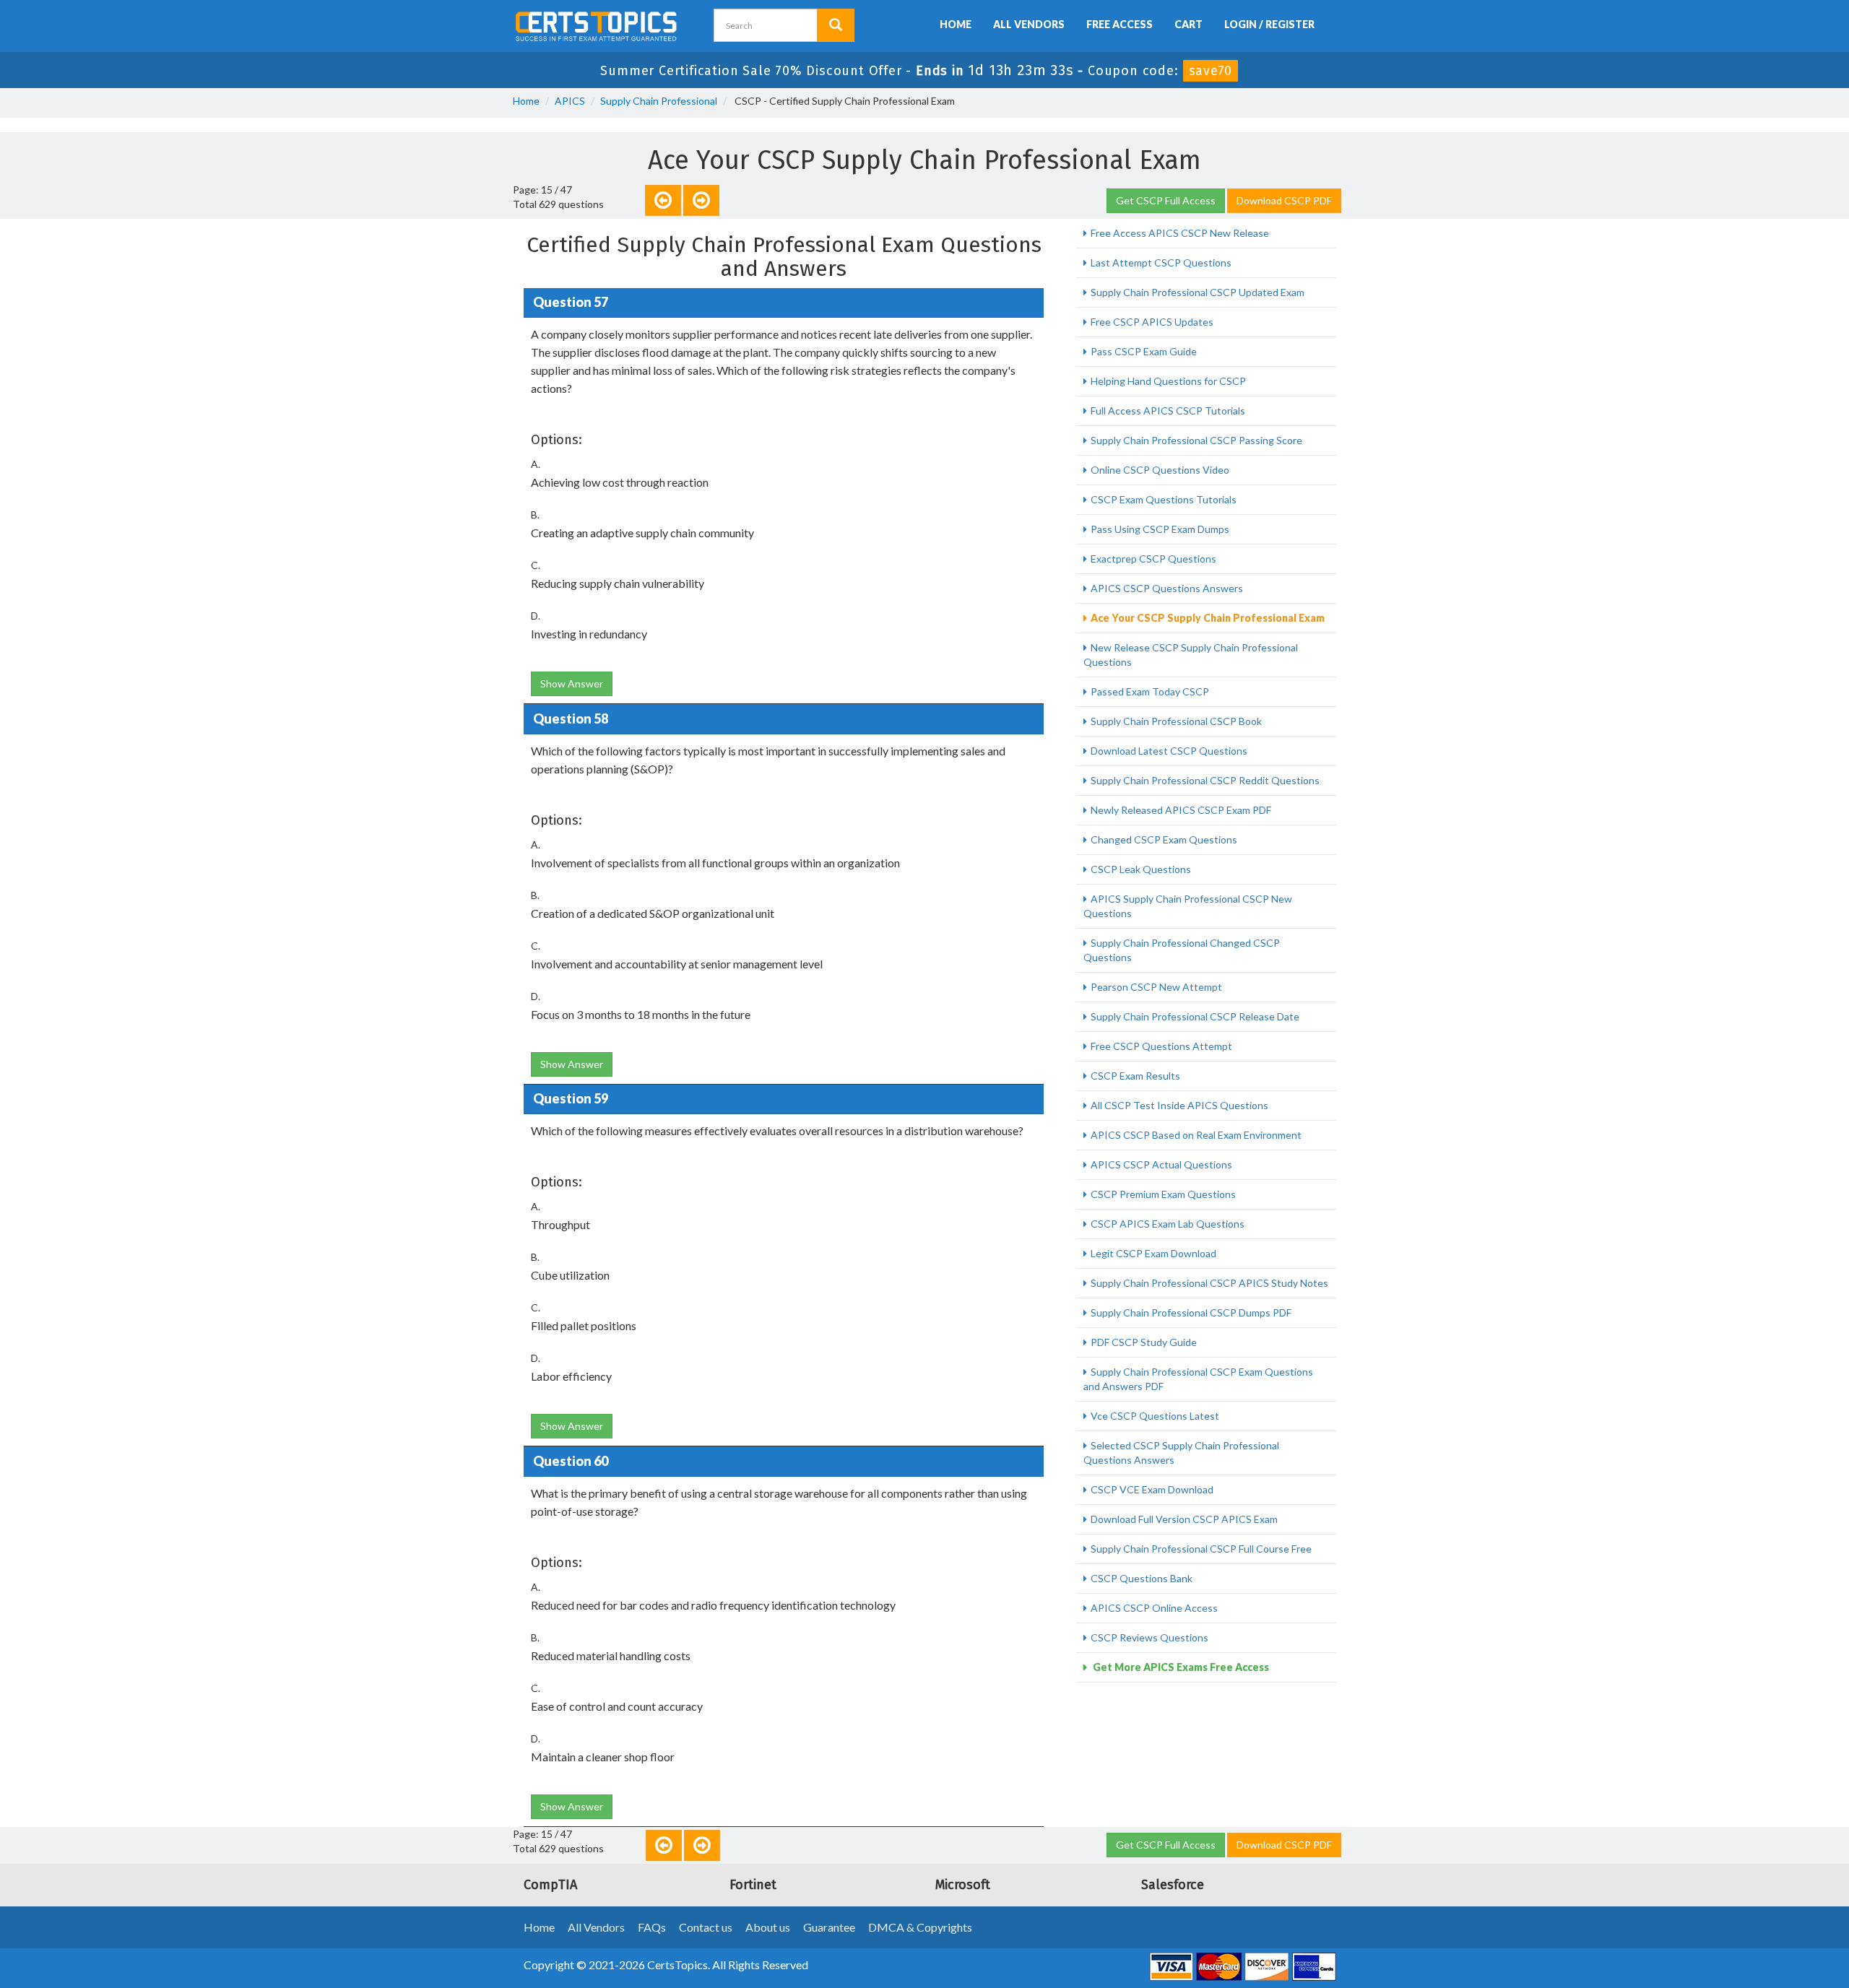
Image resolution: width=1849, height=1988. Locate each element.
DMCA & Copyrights (920, 1927)
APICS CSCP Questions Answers (1167, 588)
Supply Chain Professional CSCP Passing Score (1196, 440)
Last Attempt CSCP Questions (1161, 262)
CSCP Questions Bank (1142, 1578)
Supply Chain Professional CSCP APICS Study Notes (1209, 1283)
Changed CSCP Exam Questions (1164, 839)
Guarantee (829, 1927)
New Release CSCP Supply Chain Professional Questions (1191, 655)
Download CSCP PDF (1284, 200)
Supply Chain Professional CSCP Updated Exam (1198, 292)
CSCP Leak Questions (1141, 869)
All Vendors (1029, 24)
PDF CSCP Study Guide (1144, 1342)
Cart (1188, 24)
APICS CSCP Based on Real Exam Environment (1196, 1135)
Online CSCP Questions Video (1160, 470)
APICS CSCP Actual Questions (1161, 1164)
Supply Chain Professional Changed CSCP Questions (1182, 950)
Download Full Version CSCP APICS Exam (1184, 1519)
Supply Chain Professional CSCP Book (1176, 721)
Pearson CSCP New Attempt (1156, 987)
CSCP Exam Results (1135, 1076)
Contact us (706, 1927)
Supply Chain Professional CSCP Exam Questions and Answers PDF (1198, 1379)
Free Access (1120, 24)
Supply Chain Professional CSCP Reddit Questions (1205, 780)
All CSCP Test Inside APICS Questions (1179, 1105)
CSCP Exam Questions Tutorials (1164, 499)
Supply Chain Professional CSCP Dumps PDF (1191, 1312)
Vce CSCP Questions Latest (1155, 1416)
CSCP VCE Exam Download (1152, 1489)
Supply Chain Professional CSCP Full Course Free (1201, 1549)
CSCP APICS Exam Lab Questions (1168, 1224)
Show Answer (572, 683)
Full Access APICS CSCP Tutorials (1168, 411)
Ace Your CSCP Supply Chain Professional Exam (1208, 618)
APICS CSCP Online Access (1154, 1608)
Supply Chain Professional (659, 101)
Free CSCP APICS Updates (1152, 322)
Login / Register (1269, 24)
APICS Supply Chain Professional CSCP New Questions (1188, 906)
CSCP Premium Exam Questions (1163, 1194)
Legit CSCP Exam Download (1153, 1253)
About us (768, 1927)
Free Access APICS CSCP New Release (1180, 233)
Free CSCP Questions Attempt (1161, 1046)
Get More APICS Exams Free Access (1180, 1667)
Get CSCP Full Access (1166, 200)
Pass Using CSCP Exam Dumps (1160, 529)
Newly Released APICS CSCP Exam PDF (1181, 810)
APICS (570, 101)
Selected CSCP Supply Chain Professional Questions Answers (1181, 1453)
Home (956, 24)
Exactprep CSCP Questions (1153, 559)
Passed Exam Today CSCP (1150, 691)
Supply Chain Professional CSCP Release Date (1195, 1016)
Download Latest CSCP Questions (1169, 751)
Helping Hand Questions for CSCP (1168, 381)
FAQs (652, 1927)
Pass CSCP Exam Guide (1144, 351)
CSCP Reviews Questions (1149, 1637)
